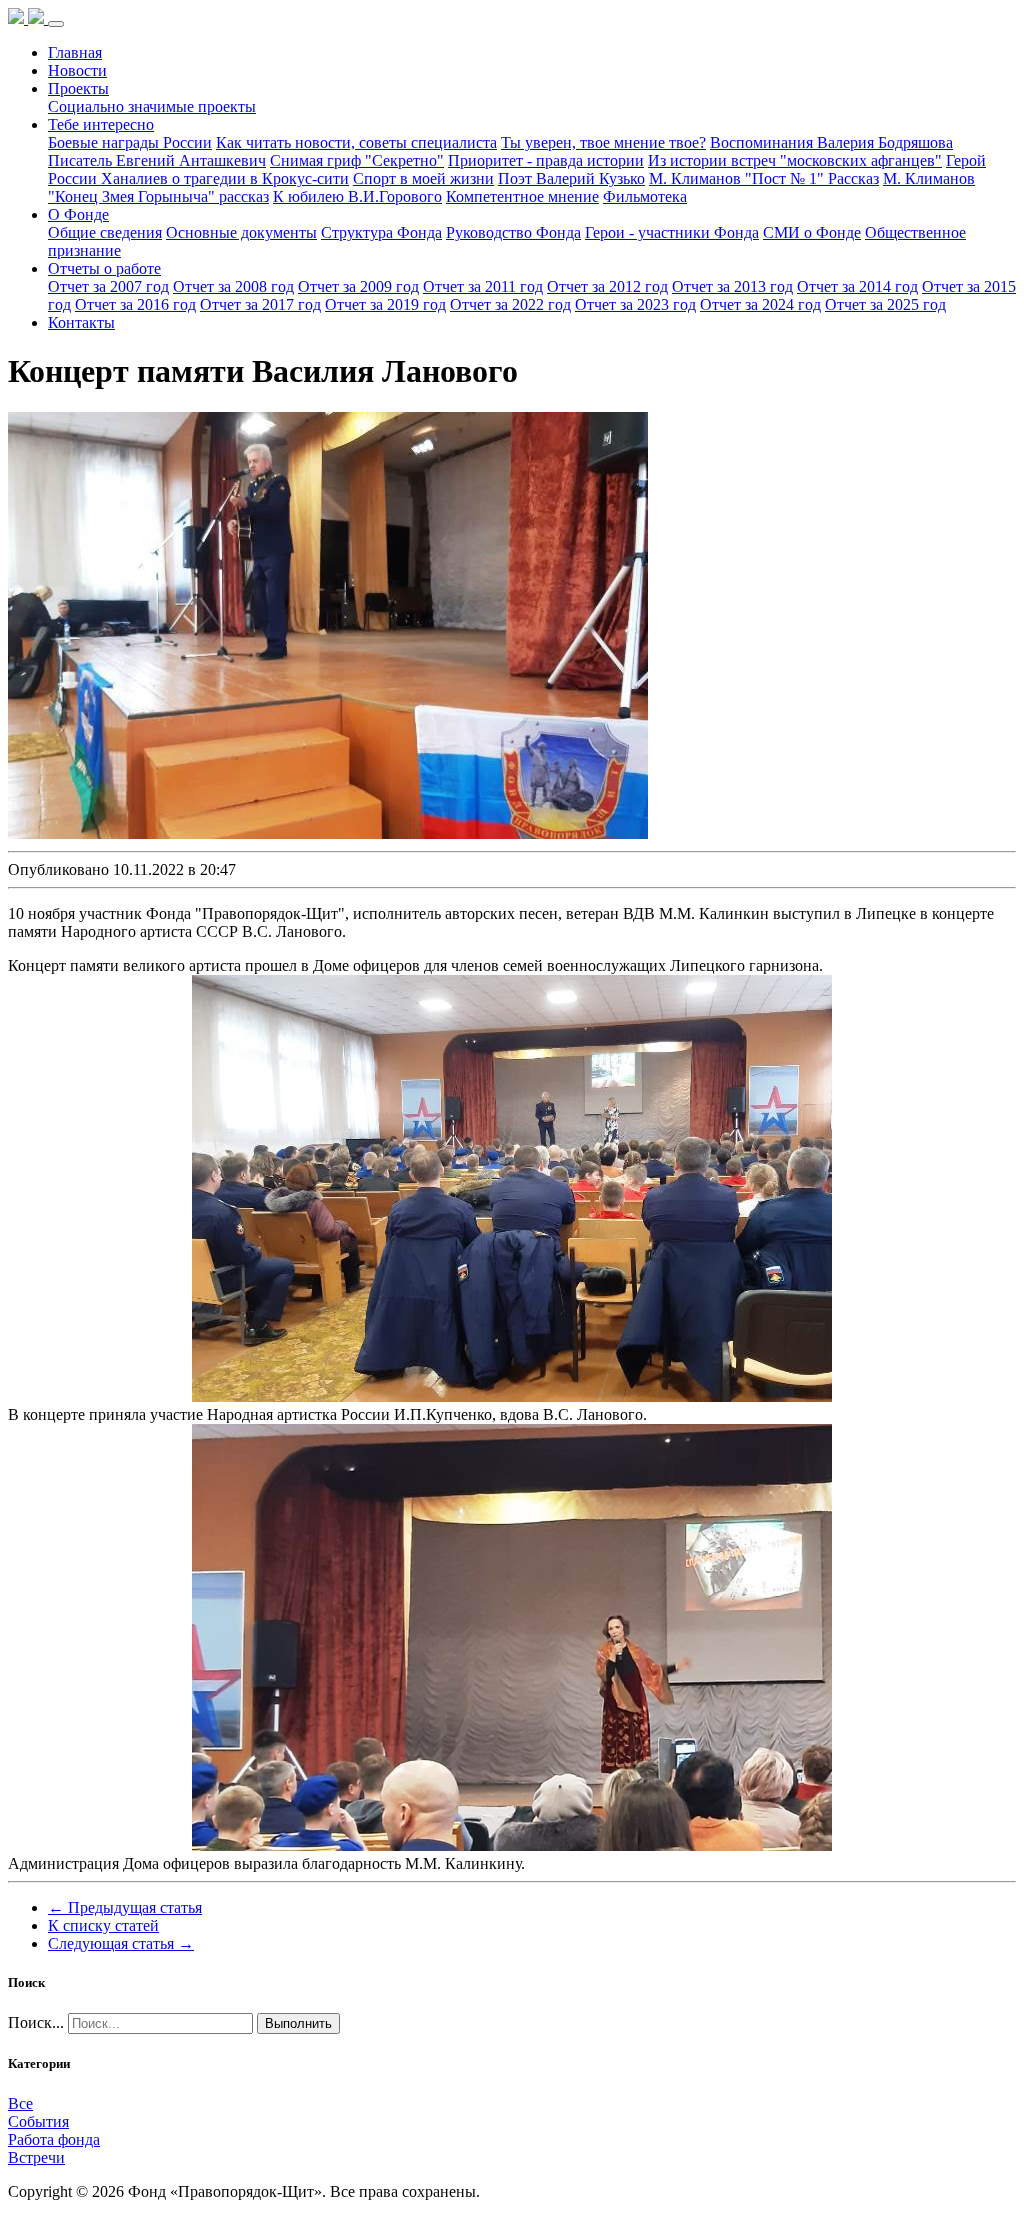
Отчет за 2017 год (260, 304)
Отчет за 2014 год (857, 286)
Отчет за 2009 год (358, 286)
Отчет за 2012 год (607, 286)
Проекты (78, 88)
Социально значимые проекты (152, 106)
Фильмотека (645, 196)
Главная (75, 52)
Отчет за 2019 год (385, 304)
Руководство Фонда (513, 232)
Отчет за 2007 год (108, 286)
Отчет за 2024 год (760, 304)
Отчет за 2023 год (635, 304)
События (38, 2121)
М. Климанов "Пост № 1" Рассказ (764, 178)
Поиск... (36, 2022)
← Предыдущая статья (125, 1907)
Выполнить (298, 2023)
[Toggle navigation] (56, 24)
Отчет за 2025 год (885, 304)
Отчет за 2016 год (135, 304)
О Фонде (78, 214)
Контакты (81, 322)
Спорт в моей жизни (423, 178)
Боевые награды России (130, 142)
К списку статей (103, 1925)
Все (20, 2103)
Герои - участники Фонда (672, 232)
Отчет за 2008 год (233, 286)
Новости (77, 70)
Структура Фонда (381, 232)
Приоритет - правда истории (546, 160)
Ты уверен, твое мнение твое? (603, 142)
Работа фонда (54, 2139)
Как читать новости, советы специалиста (356, 142)
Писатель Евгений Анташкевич (157, 160)
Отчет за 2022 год (510, 304)
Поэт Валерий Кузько (571, 178)
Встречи (36, 2157)
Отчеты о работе (104, 268)
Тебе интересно (101, 124)
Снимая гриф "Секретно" (357, 160)
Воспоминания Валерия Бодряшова (831, 142)
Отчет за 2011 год (483, 286)
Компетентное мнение (522, 196)
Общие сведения (105, 232)
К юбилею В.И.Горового (357, 196)
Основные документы (241, 232)
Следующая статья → (121, 1943)
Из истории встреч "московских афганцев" (795, 160)
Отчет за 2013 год (732, 286)
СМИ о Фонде (812, 232)
